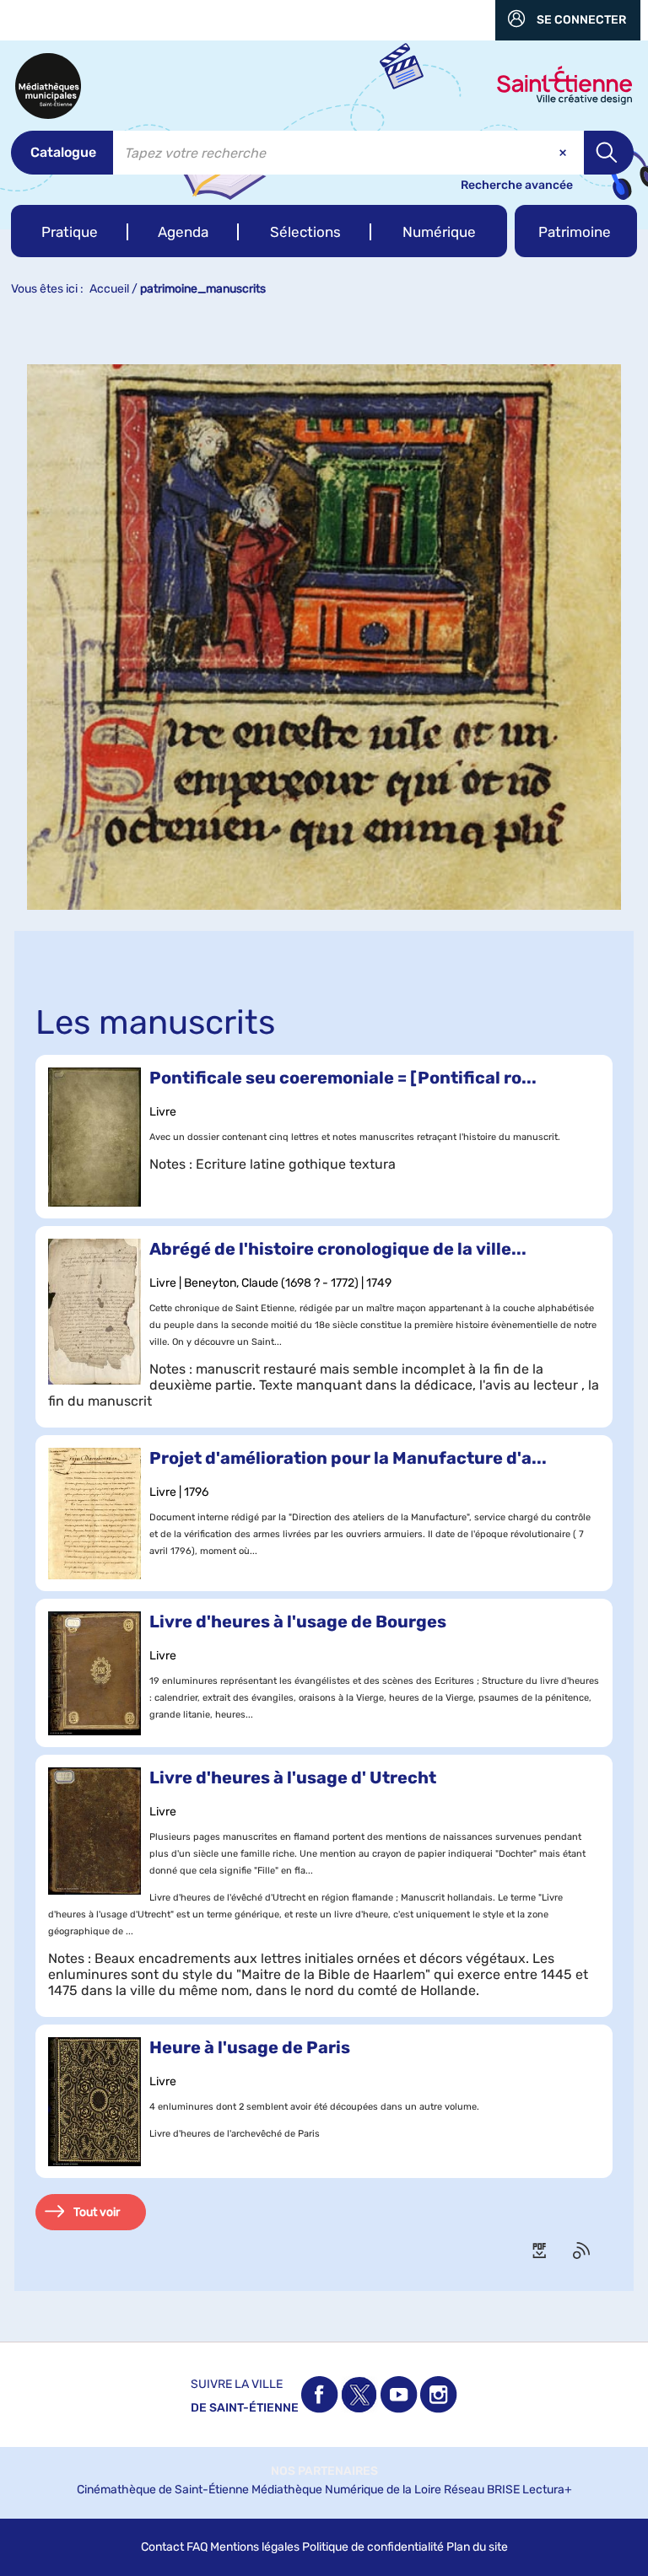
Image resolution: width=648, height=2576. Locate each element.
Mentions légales (255, 2547)
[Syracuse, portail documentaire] (48, 86)
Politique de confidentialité (373, 2547)
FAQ (197, 2547)
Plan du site (477, 2547)
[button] (70, 231)
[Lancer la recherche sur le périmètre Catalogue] (609, 153)
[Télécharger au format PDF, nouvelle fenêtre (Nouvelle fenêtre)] (541, 2251)
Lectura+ (547, 2490)
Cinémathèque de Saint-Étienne (163, 2490)
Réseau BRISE (482, 2490)
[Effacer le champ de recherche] (564, 153)
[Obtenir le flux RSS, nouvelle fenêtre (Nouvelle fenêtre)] (583, 2251)
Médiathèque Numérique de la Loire (346, 2490)
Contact (162, 2547)
